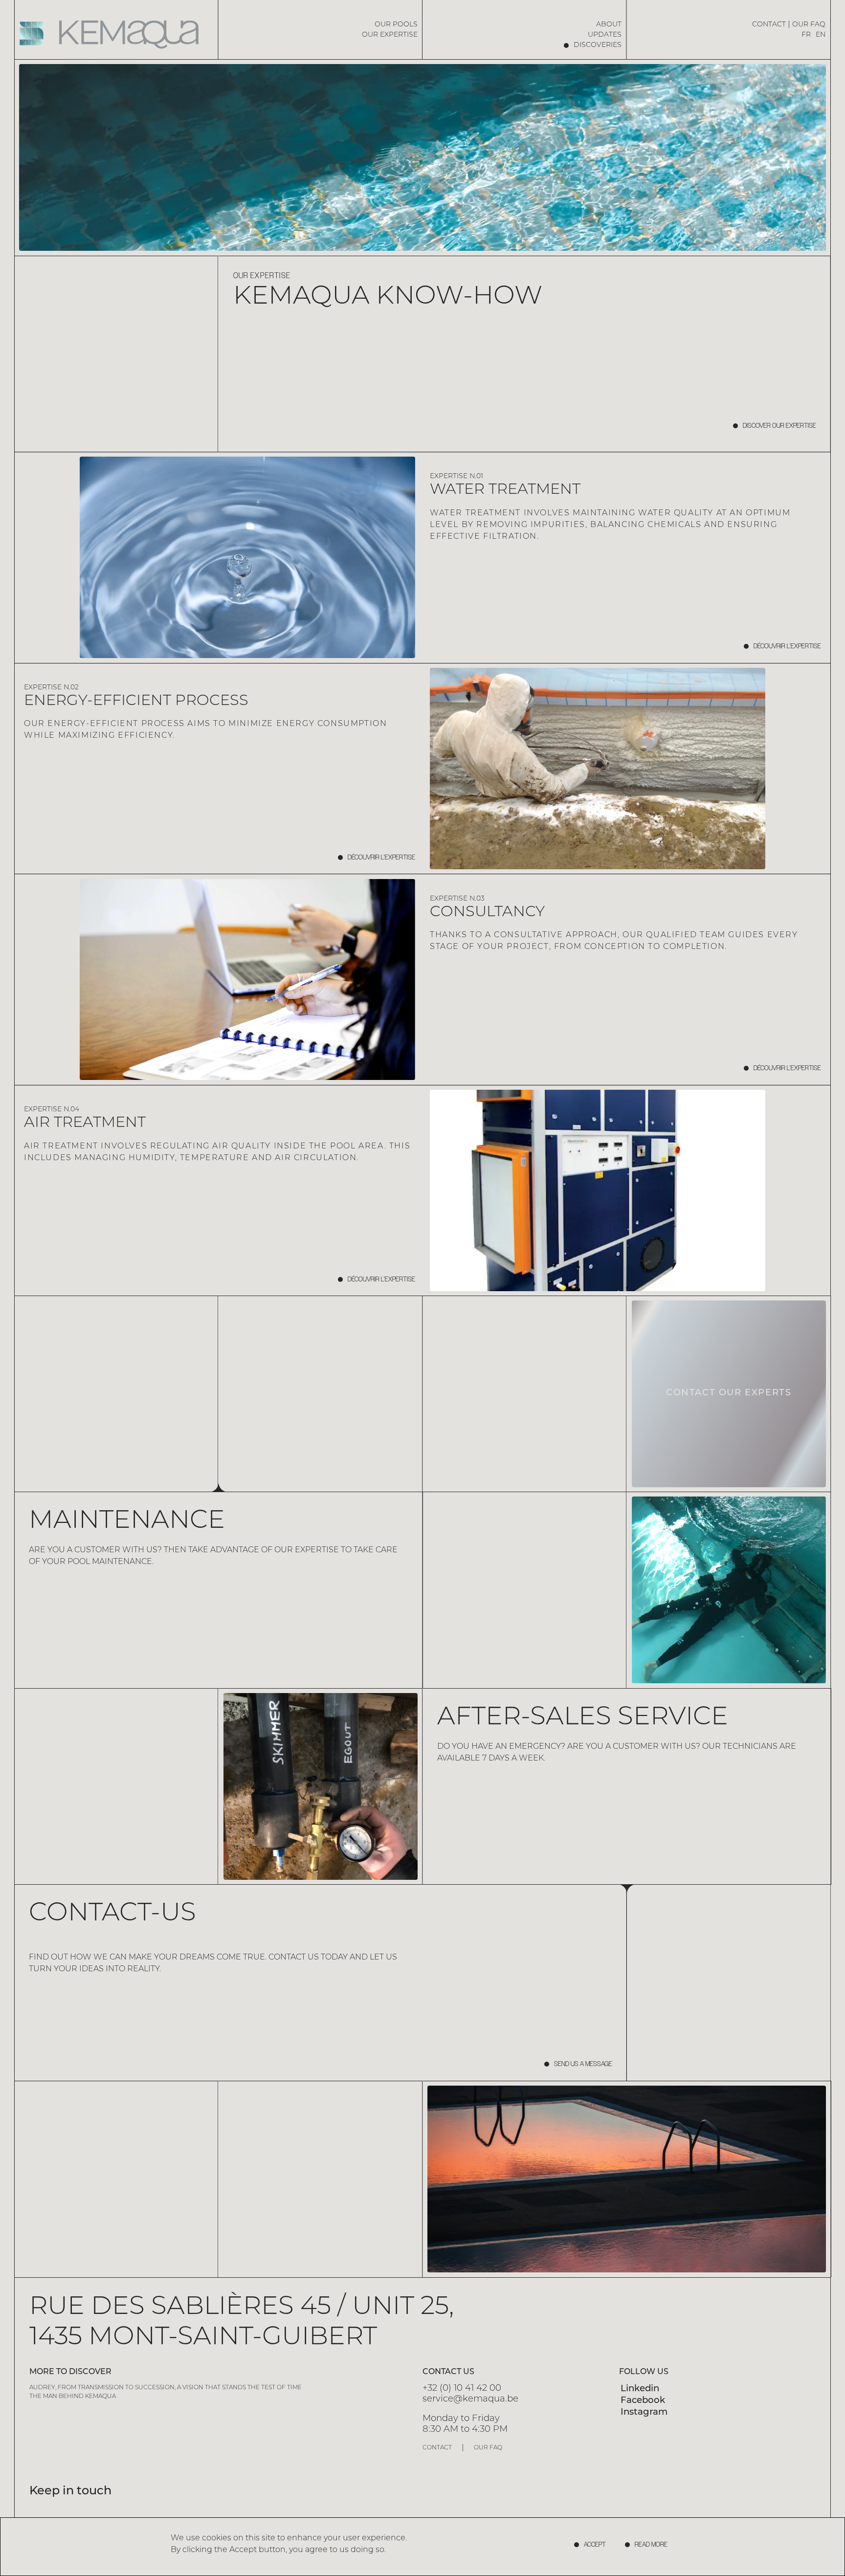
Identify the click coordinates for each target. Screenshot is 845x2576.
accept (595, 2545)
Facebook (643, 2401)
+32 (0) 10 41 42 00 (462, 2389)
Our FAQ (809, 25)
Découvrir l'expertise (787, 646)
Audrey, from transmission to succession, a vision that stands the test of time (166, 2388)
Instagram (644, 2412)
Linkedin (640, 2389)
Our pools (396, 25)
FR (806, 35)
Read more (651, 2545)
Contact (769, 25)
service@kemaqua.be (470, 2399)
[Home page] (117, 34)
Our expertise (390, 35)
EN (821, 35)
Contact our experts (729, 1393)
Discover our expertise (779, 426)
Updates (605, 35)
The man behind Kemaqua (73, 2397)
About (609, 25)
